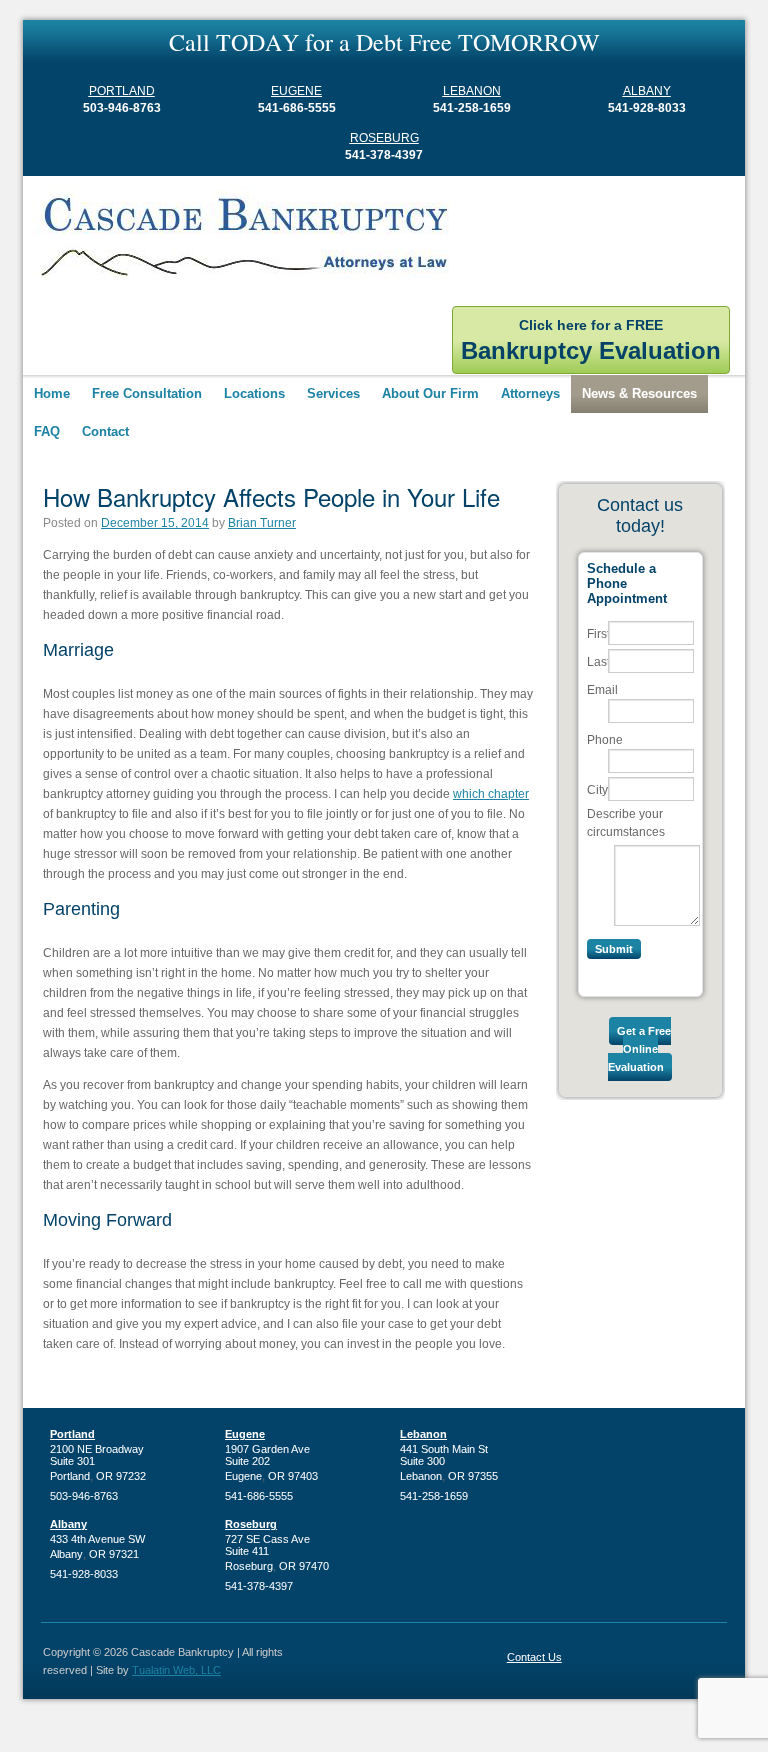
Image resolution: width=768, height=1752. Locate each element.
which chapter (491, 794)
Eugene (296, 91)
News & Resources (639, 393)
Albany (647, 91)
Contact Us (534, 1657)
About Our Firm (430, 393)
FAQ (47, 431)
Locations (254, 393)
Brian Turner (262, 523)
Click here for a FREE (591, 340)
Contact (105, 431)
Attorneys (530, 393)
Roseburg (384, 138)
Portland (122, 91)
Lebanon (472, 91)
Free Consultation (147, 393)
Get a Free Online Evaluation (639, 1049)
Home (52, 393)
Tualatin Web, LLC (176, 1670)
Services (333, 393)
